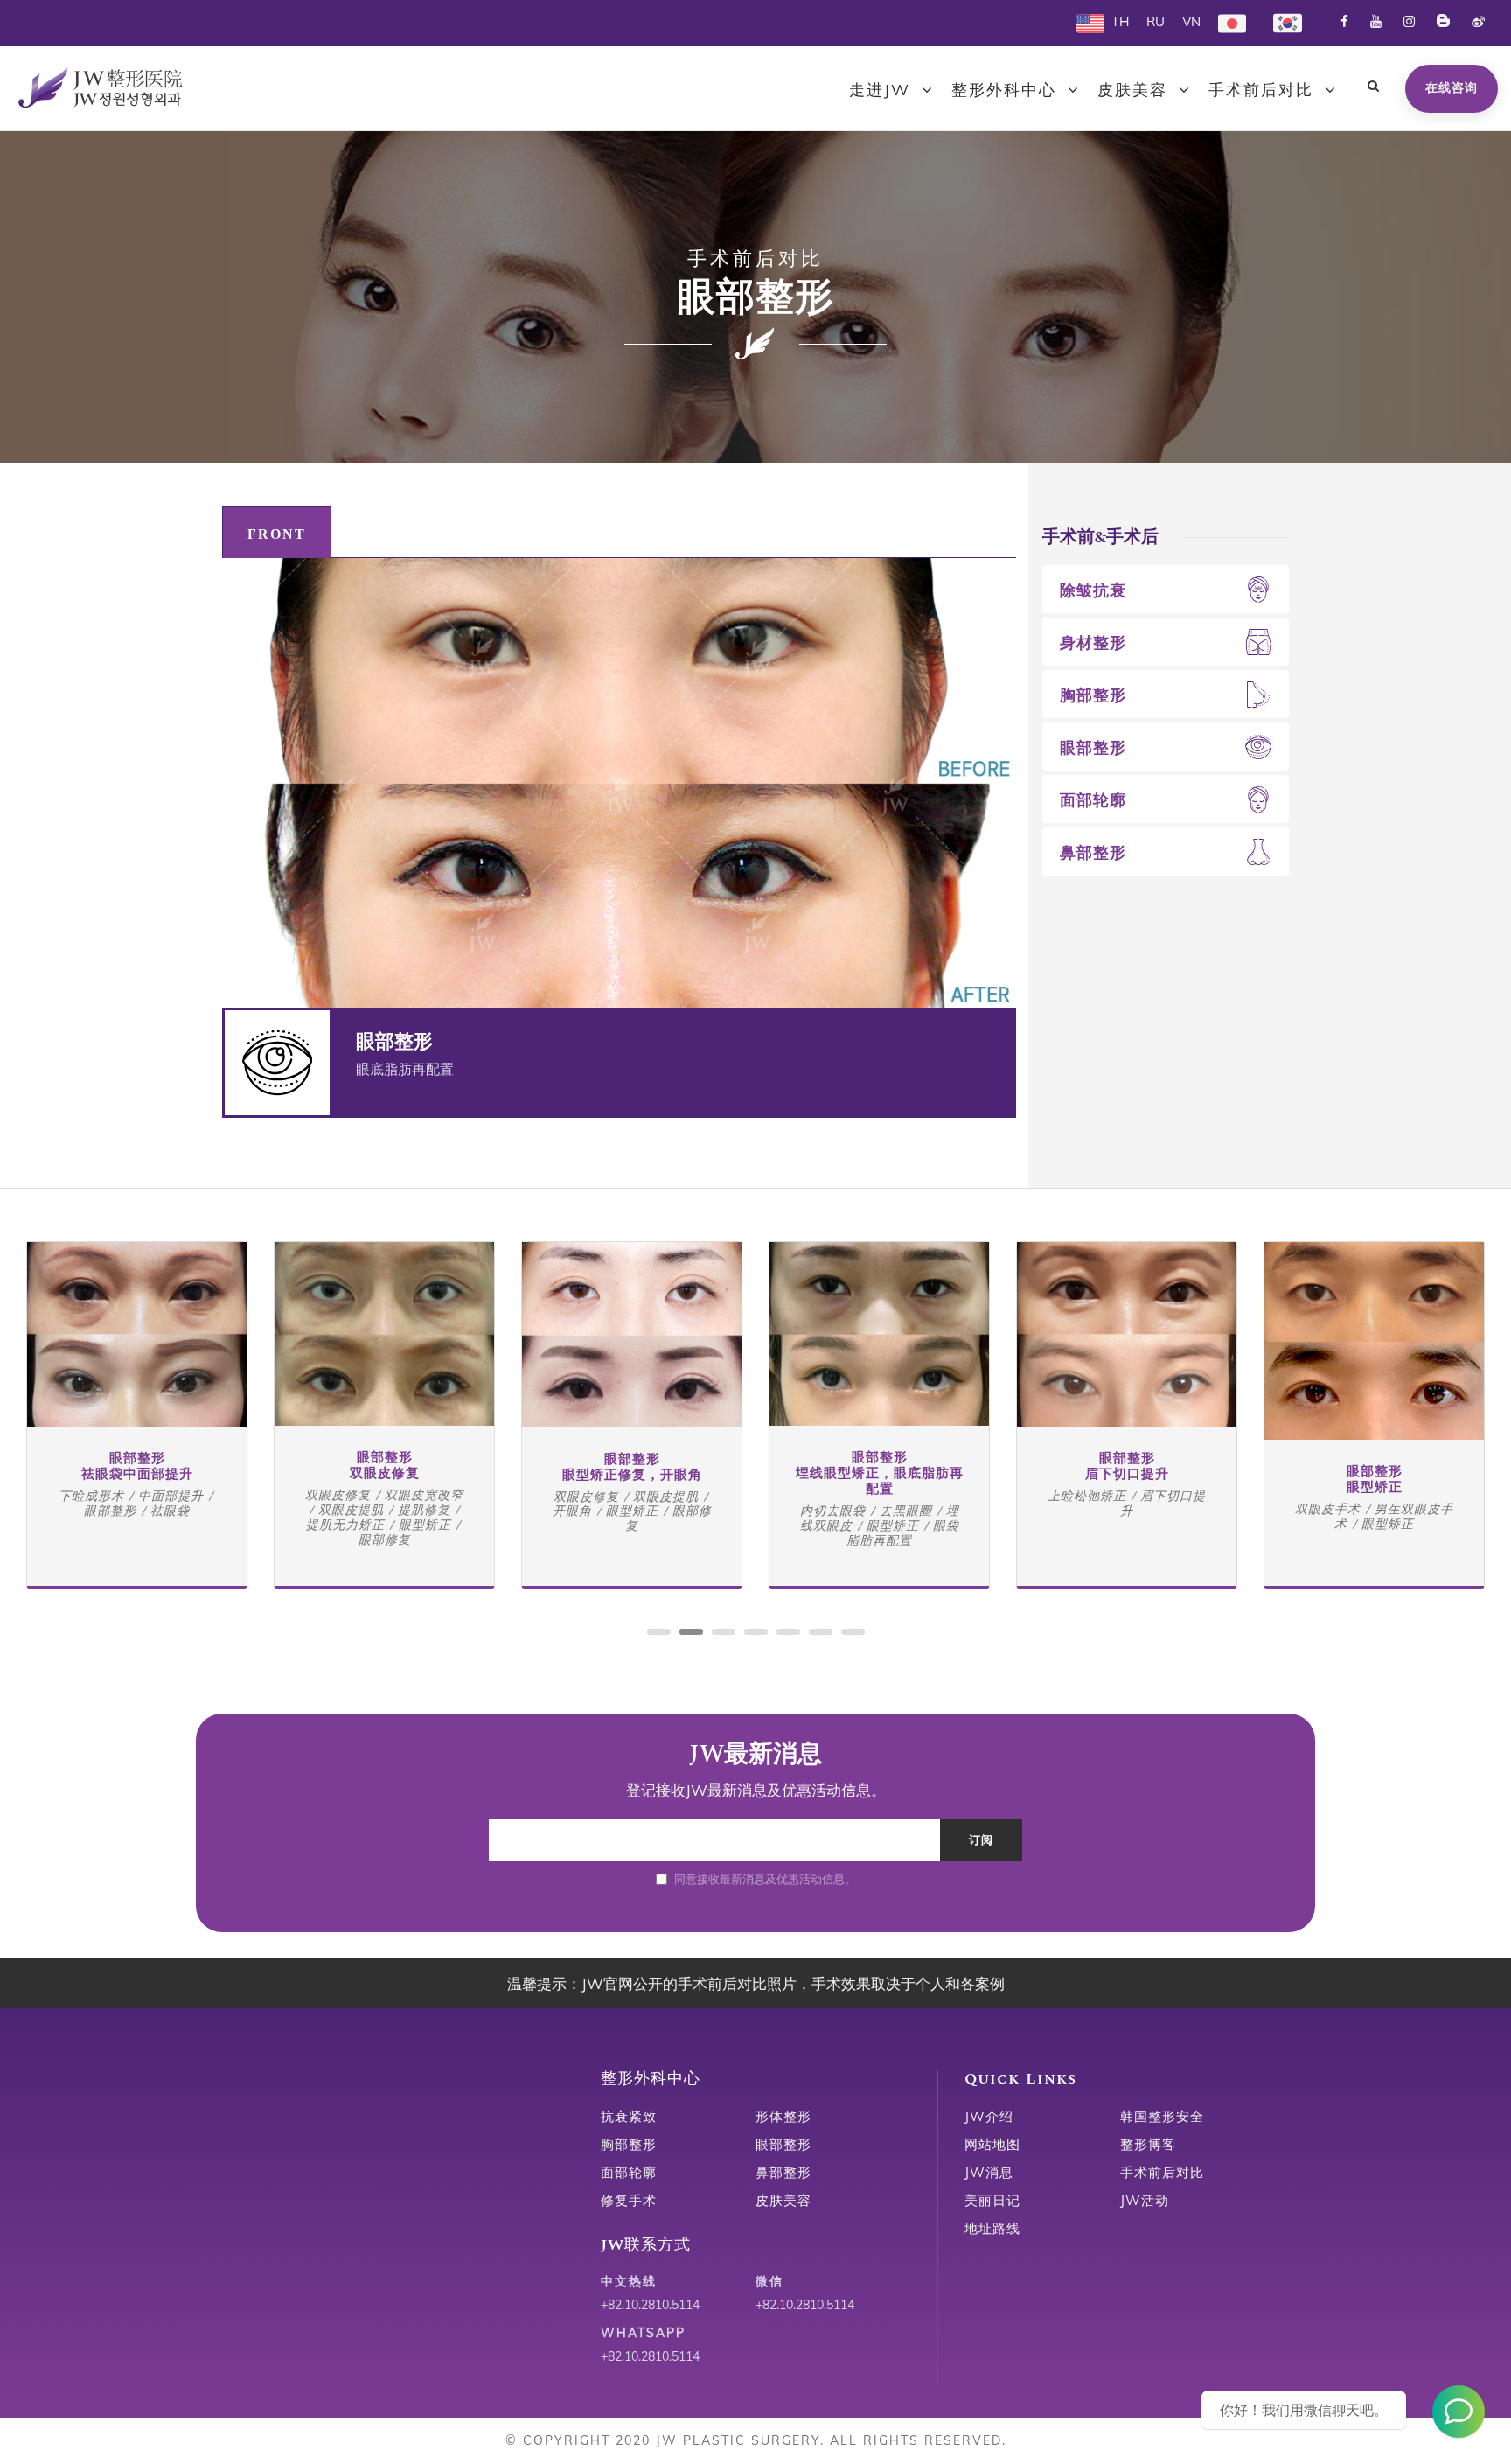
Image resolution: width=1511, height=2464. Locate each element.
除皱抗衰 (1093, 590)
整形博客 (1148, 2144)
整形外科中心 (1004, 90)
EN (1085, 21)
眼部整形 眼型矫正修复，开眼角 (632, 1467)
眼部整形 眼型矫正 (1375, 1480)
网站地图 (992, 2144)
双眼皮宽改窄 (424, 1495)
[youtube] (1376, 21)
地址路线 (992, 2228)
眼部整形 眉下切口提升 (1127, 1466)
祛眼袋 (170, 1511)
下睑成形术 (91, 1496)
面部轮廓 (1093, 800)
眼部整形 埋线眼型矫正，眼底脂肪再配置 (880, 1473)
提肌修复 (424, 1510)
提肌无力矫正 (345, 1525)
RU (1156, 21)
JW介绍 (989, 2116)
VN (1191, 21)
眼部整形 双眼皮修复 (385, 1466)
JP (1225, 21)
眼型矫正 (425, 1525)
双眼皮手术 (1328, 1509)
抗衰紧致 (629, 2116)
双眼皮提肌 (351, 1510)
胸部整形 (1093, 695)
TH (1120, 21)
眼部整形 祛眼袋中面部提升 (137, 1466)
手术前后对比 (1261, 90)
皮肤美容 (1132, 90)
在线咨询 (1452, 87)
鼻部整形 (1093, 852)
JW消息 (989, 2172)
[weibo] (1478, 21)
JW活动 (1145, 2200)
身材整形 (1093, 642)
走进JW (880, 90)
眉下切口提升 (1163, 1503)
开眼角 (572, 1511)
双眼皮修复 (338, 1495)
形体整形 (783, 2116)
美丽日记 (992, 2200)
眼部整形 (1093, 747)
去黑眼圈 (906, 1511)
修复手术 (629, 2200)
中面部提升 (171, 1496)
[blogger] (1443, 21)
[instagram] (1409, 21)
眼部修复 (385, 1539)
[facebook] (1344, 21)
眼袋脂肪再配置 (903, 1533)
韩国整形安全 (1162, 2116)
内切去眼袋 (833, 1511)
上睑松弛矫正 (1087, 1496)
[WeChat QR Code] (1459, 2412)
